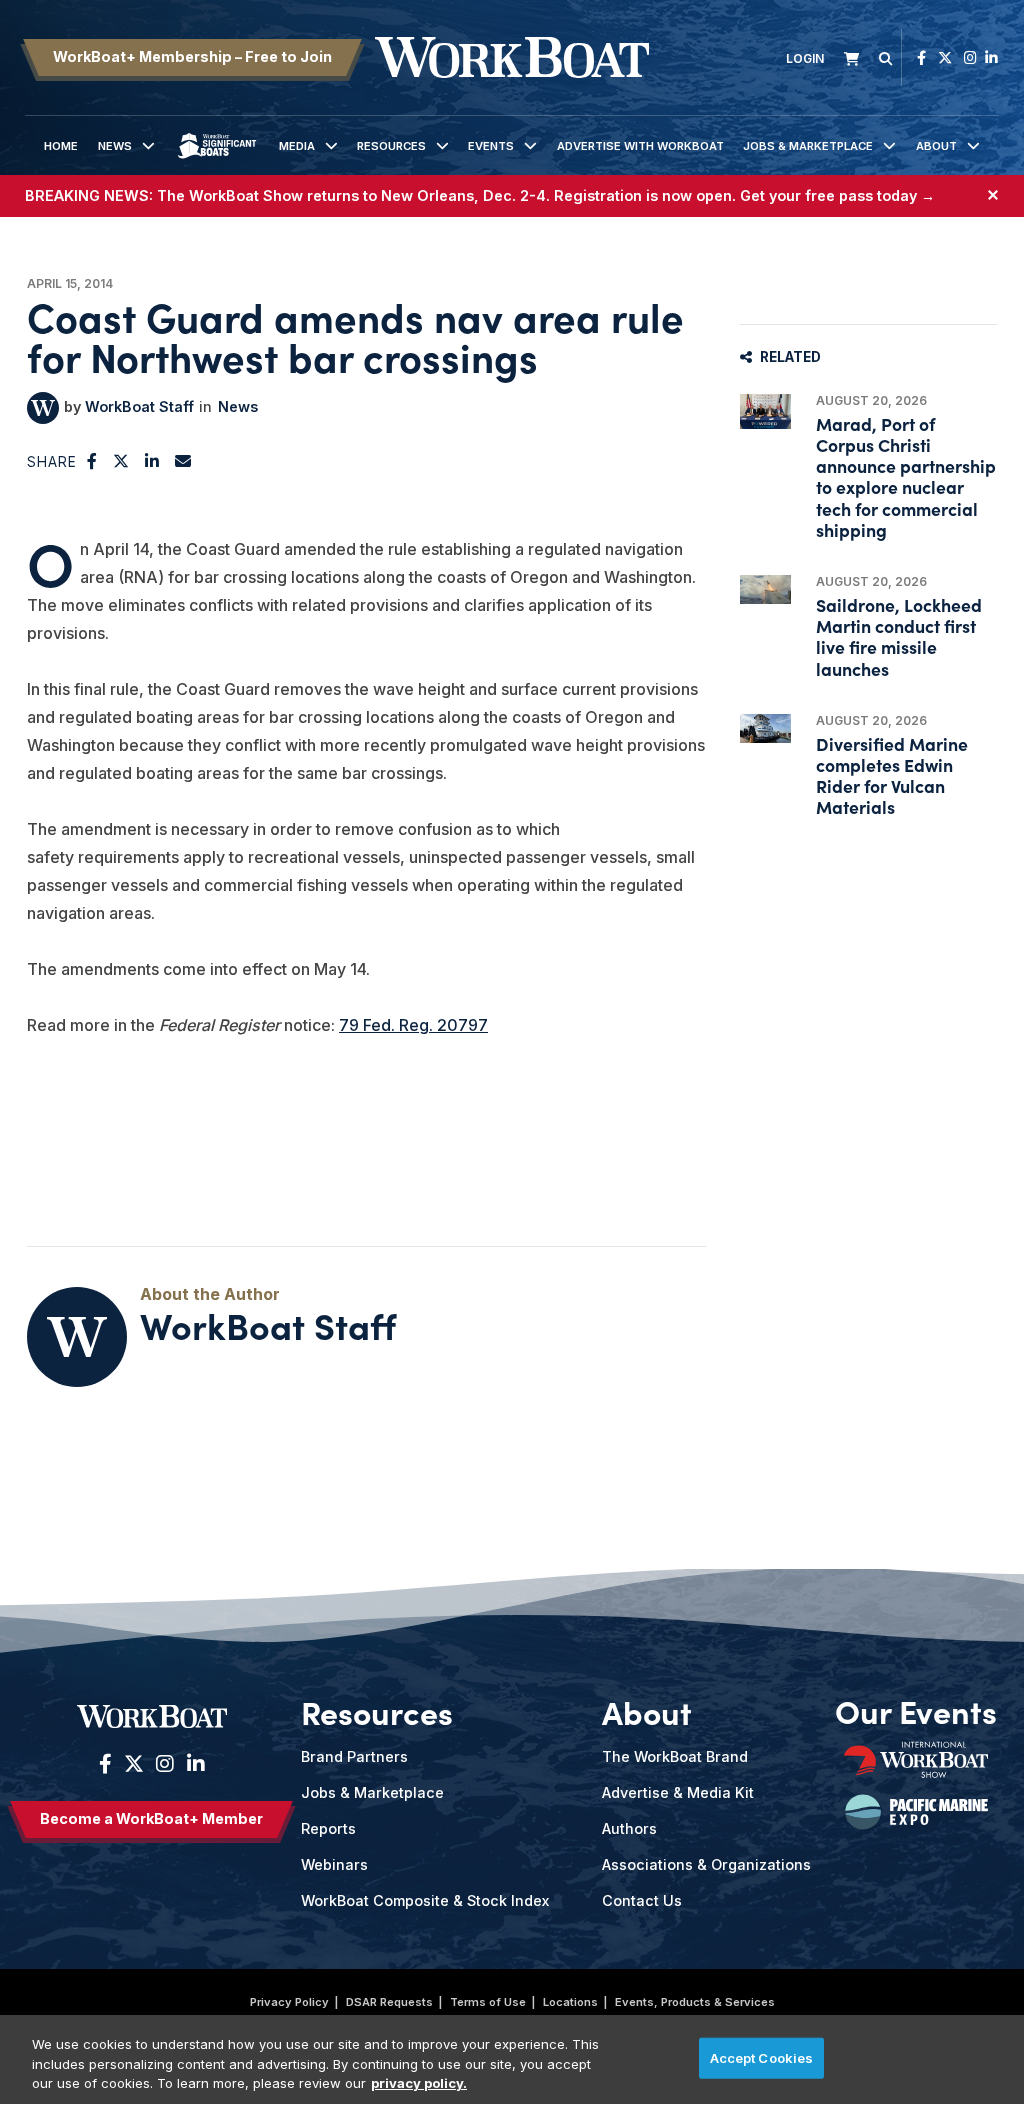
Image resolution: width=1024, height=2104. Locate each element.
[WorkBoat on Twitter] (945, 57)
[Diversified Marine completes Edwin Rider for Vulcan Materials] (765, 728)
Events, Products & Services (695, 2002)
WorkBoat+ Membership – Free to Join (192, 56)
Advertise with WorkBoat (640, 146)
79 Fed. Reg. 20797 (413, 1025)
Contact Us (642, 1900)
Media (297, 146)
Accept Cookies (762, 2057)
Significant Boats (216, 161)
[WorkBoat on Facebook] (921, 57)
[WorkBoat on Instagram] (970, 57)
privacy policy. (419, 2083)
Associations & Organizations (706, 1864)
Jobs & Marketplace (808, 146)
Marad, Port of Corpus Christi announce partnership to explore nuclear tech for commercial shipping (906, 476)
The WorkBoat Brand (675, 1756)
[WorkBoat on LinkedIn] (991, 57)
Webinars (334, 1864)
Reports (328, 1828)
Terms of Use (488, 2002)
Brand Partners (354, 1756)
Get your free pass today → (837, 195)
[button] (92, 461)
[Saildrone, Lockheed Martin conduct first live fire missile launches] (765, 589)
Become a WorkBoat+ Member (151, 1818)
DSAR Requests (389, 2002)
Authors (629, 1828)
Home (61, 146)
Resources (391, 146)
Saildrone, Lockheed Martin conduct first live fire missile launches (899, 636)
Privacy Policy (289, 2002)
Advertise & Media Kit (678, 1792)
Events (491, 146)
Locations (570, 2002)
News (115, 146)
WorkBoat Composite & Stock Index (425, 1900)
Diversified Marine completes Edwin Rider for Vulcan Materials (892, 775)
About (936, 146)
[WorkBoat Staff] (43, 408)
